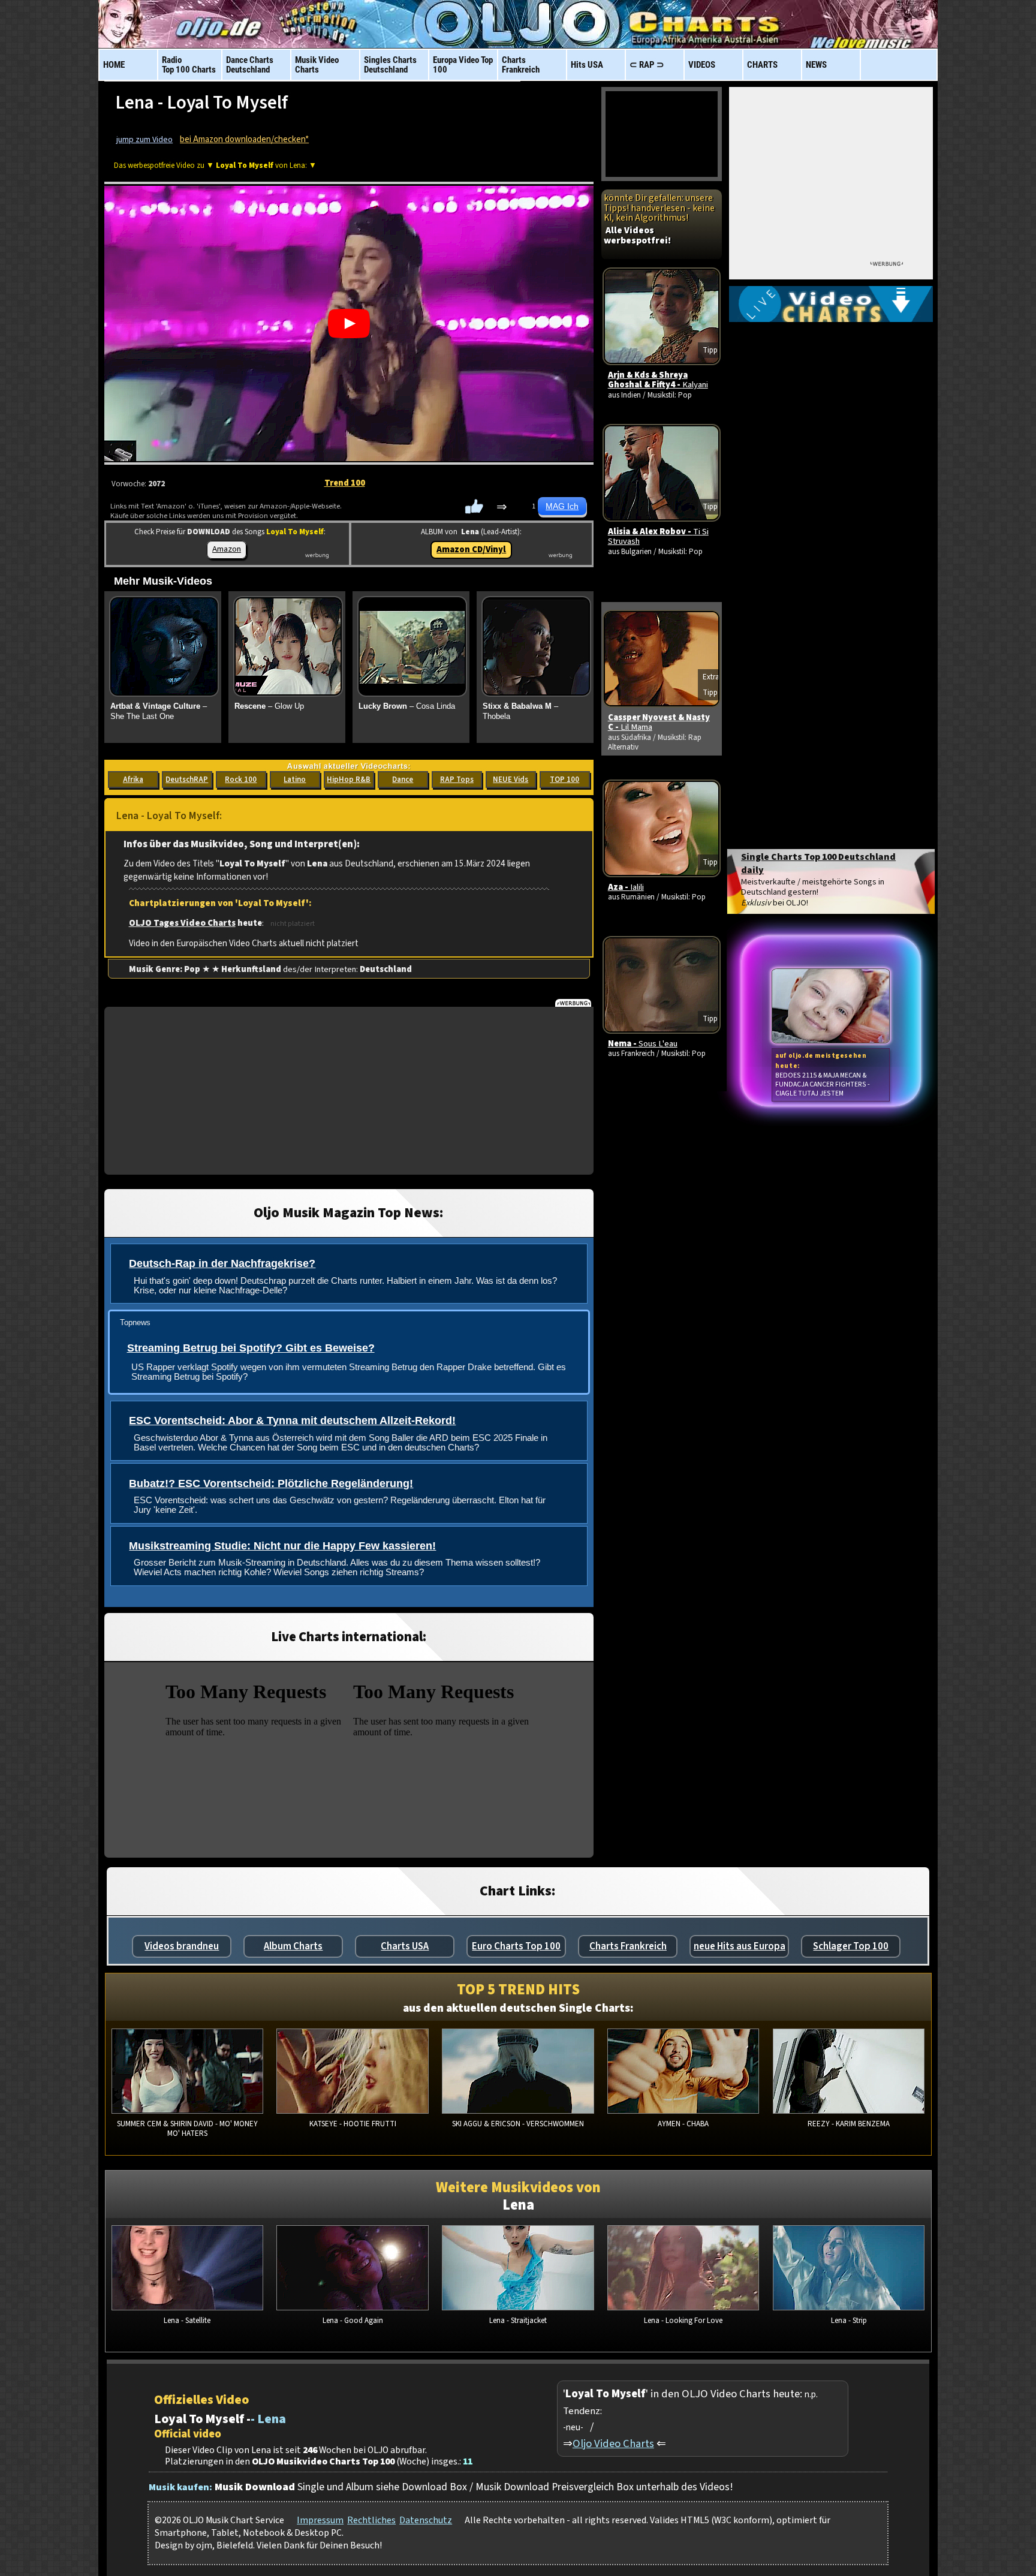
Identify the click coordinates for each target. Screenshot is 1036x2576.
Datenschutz (426, 2520)
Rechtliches (371, 2520)
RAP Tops (457, 780)
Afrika (133, 780)
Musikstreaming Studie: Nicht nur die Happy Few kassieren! (282, 1546)
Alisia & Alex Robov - (658, 536)
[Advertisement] (349, 1091)
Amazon (227, 549)
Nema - (643, 1044)
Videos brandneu (182, 1946)
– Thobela (520, 711)
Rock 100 (241, 780)
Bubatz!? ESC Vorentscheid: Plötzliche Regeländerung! (271, 1483)
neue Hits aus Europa (740, 1946)
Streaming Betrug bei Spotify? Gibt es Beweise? (251, 1348)
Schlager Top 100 (851, 1946)
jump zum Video (144, 140)
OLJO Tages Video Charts (182, 923)
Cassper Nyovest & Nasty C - (659, 722)
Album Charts (293, 1946)
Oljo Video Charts (613, 2443)
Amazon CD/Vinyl (471, 550)
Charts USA (405, 1946)
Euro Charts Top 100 (516, 1946)
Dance (403, 780)
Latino (295, 780)
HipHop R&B (349, 780)
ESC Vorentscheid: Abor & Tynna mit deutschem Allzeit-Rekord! (292, 1421)
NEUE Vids (511, 780)
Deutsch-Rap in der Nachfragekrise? (222, 1263)
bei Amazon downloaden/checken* (244, 139)
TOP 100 (564, 780)
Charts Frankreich (628, 1946)
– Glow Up (269, 706)
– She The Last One (159, 711)
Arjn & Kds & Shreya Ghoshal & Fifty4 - (658, 380)
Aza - (626, 887)
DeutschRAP (187, 780)
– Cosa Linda (407, 706)
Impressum (320, 2520)
